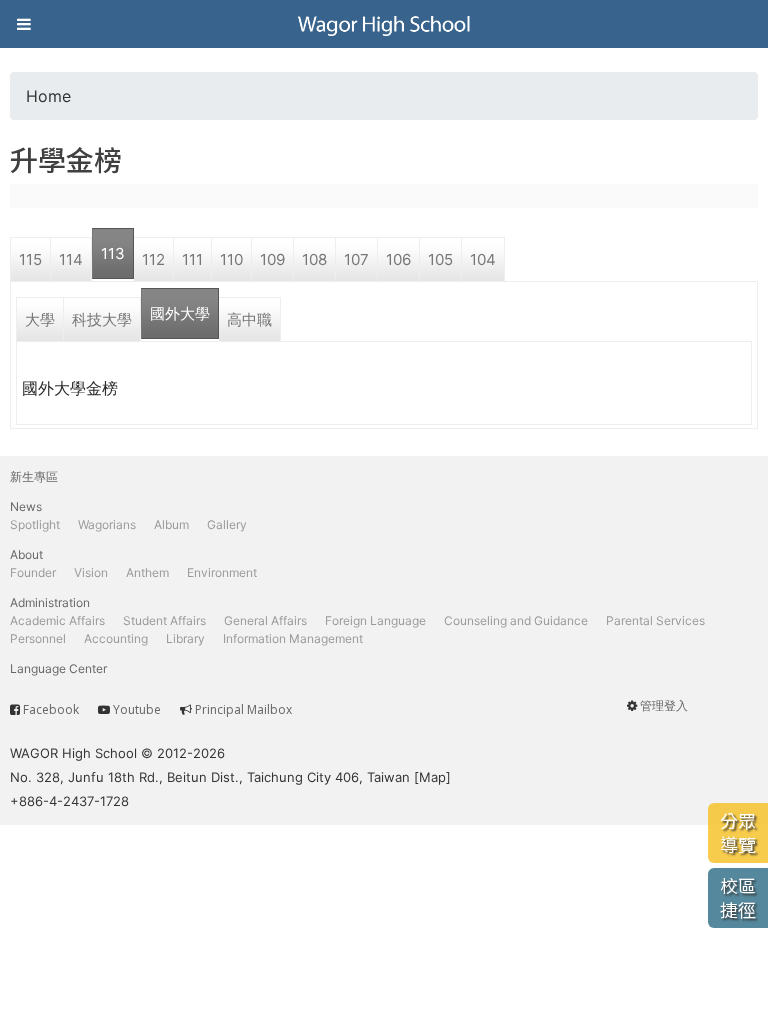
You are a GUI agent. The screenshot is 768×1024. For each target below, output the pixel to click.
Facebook (51, 709)
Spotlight (35, 524)
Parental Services (655, 620)
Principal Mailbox (243, 709)
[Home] (384, 24)
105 (440, 259)
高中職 (249, 319)
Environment (222, 572)
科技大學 (102, 319)
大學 (40, 319)
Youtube (137, 709)
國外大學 (180, 313)
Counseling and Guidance (516, 620)
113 (113, 253)
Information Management (293, 638)
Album (171, 524)
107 (356, 259)
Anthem (147, 572)
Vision (91, 572)
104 (483, 259)
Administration (50, 602)
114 (71, 259)
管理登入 (664, 705)
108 (314, 259)
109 (272, 259)
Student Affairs (164, 620)
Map (432, 777)
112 (153, 259)
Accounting (116, 638)
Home (48, 96)
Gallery (227, 524)
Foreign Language (375, 620)
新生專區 (34, 476)
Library (185, 638)
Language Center (58, 668)
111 (192, 259)
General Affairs (265, 620)
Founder (33, 572)
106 (398, 259)
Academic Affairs (57, 620)
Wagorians (107, 524)
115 (30, 259)
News (26, 506)
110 (231, 259)
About (26, 554)
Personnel (38, 638)
